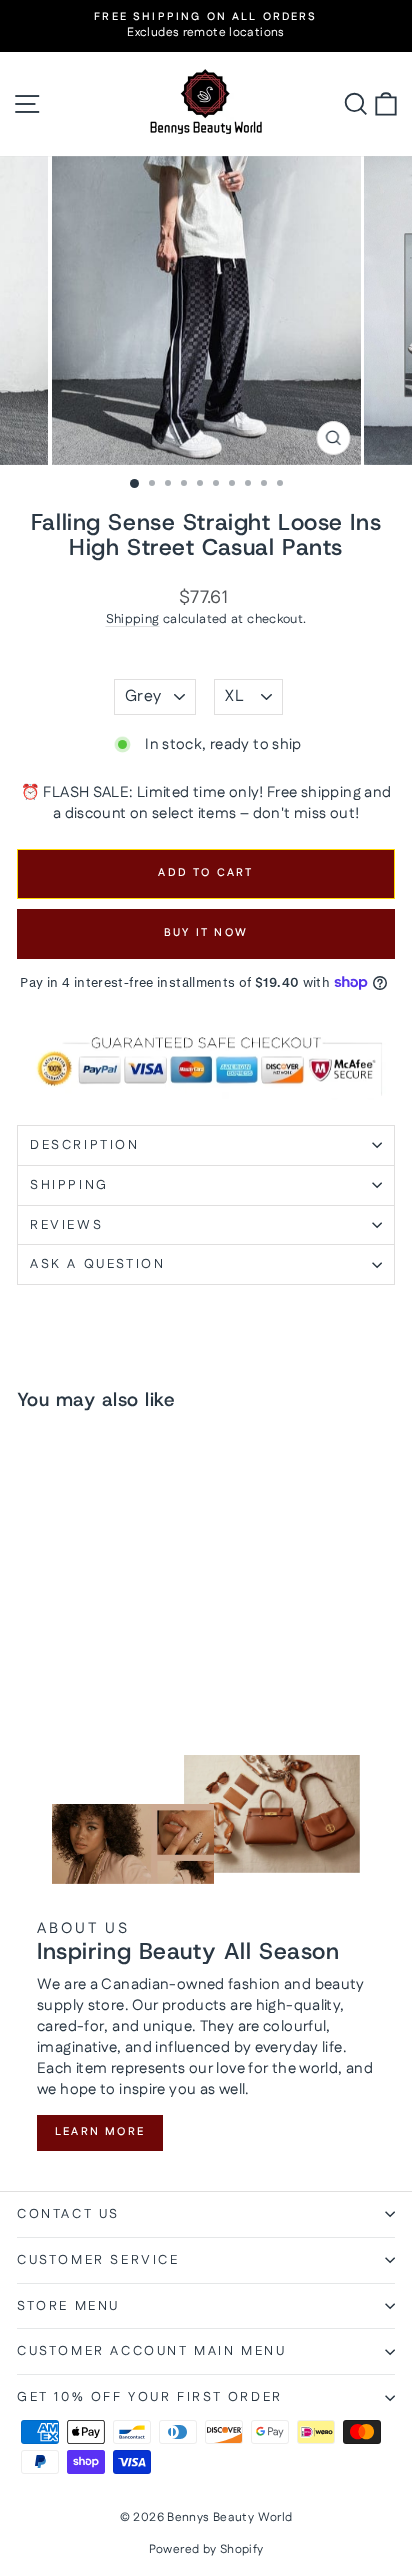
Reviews (66, 1225)
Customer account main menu (152, 2351)
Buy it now (206, 933)
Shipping (133, 619)
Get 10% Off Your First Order (150, 2397)
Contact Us (68, 2214)
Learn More (100, 2132)
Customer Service (98, 2260)
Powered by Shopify (206, 2549)
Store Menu (68, 2306)
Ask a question (97, 1264)
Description (85, 1145)
